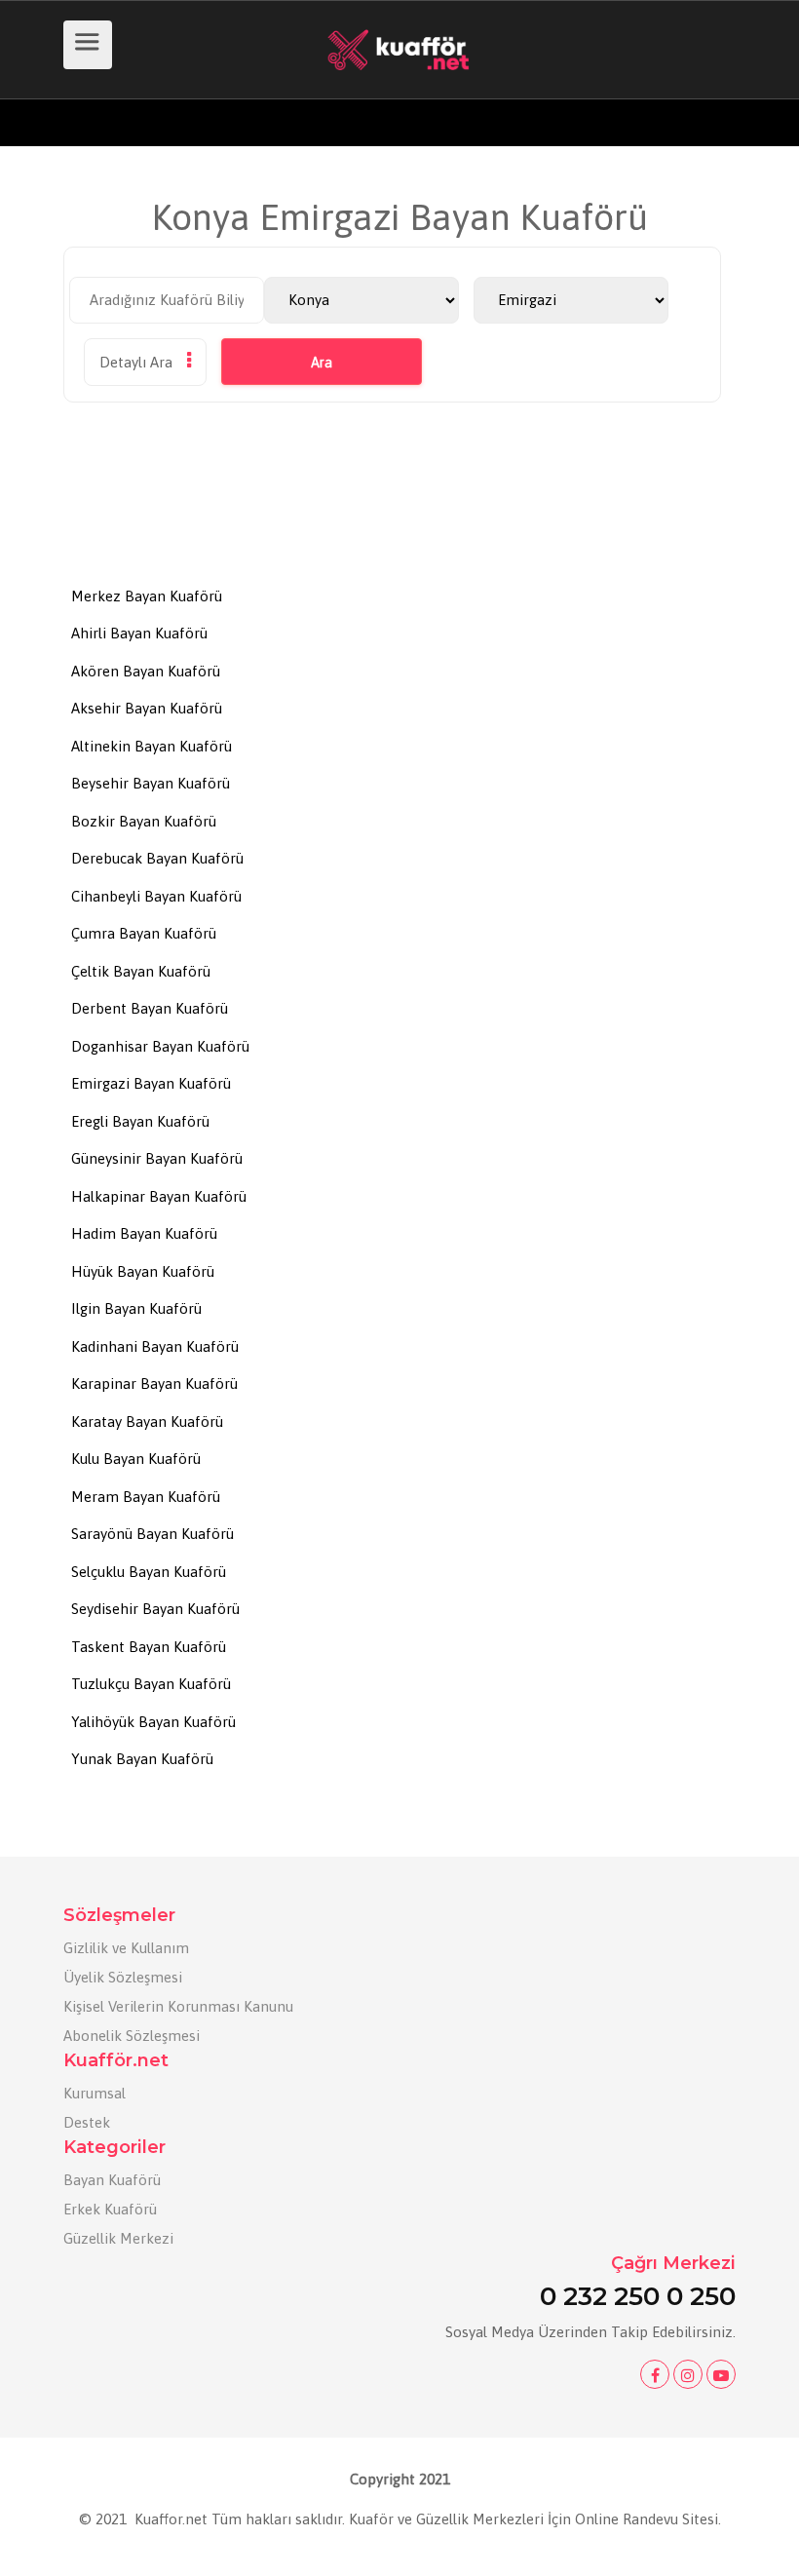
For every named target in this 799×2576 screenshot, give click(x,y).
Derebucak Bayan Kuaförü (157, 858)
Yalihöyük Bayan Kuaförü (153, 1722)
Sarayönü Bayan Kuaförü (152, 1534)
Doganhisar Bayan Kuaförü (160, 1046)
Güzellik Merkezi (118, 2238)
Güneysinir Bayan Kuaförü (157, 1158)
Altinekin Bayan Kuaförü (152, 746)
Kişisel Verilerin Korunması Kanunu (178, 2006)
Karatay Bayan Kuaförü (147, 1422)
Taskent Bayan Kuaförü (149, 1647)
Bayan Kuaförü (112, 2180)
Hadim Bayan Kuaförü (144, 1233)
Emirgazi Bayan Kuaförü (151, 1083)
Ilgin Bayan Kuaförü (136, 1308)
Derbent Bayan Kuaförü (150, 1008)
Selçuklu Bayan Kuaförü (149, 1572)
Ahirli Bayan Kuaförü (139, 633)
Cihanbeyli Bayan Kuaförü (156, 896)
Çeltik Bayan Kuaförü (141, 971)
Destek (87, 2122)
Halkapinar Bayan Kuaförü (159, 1196)
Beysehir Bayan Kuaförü (151, 783)
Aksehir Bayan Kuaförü (147, 708)
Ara (322, 363)
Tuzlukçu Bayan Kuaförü (151, 1684)
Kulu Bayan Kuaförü (136, 1459)
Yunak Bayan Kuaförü (142, 1759)
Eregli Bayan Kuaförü (140, 1121)
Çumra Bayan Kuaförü (144, 933)
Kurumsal (95, 2093)
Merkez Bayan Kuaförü (147, 596)
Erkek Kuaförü (110, 2209)
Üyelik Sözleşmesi (123, 1977)
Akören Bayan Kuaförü (146, 671)
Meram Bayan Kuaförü (146, 1497)
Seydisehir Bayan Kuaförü (155, 1609)
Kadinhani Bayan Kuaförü (155, 1346)
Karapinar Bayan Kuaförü (154, 1384)
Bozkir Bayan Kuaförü (144, 821)
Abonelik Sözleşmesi (132, 2036)
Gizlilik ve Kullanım (126, 1948)
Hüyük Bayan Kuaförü (143, 1271)
